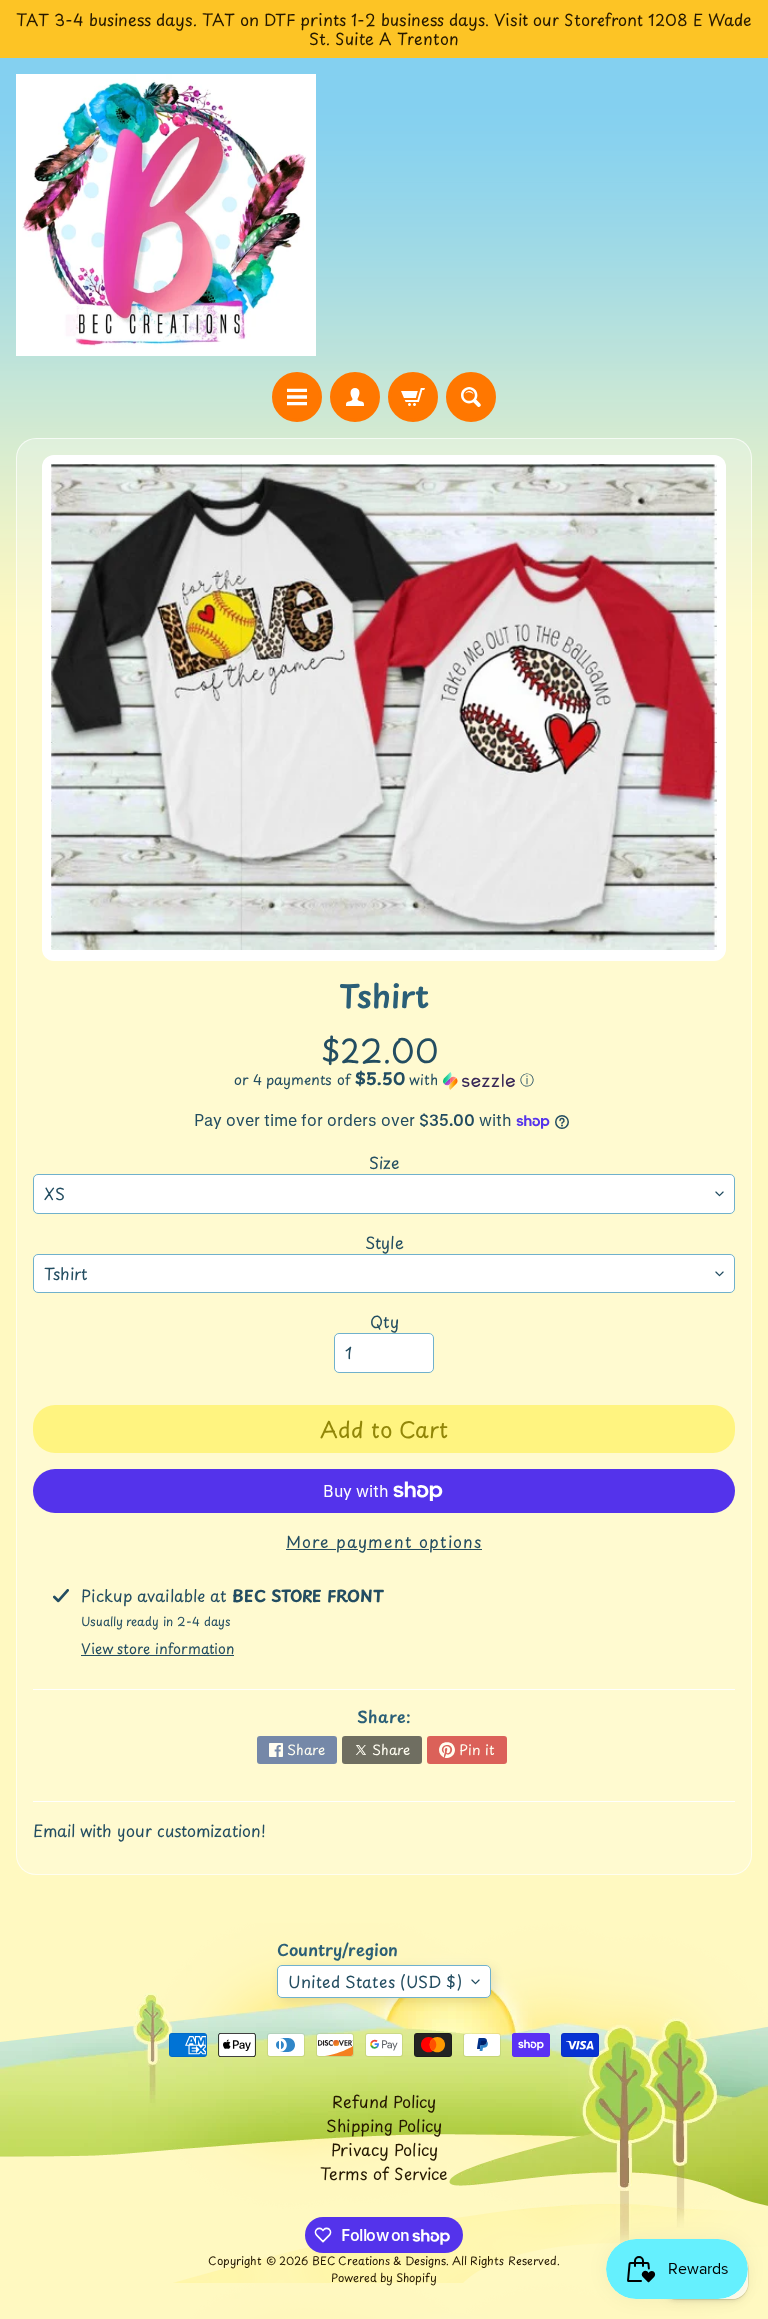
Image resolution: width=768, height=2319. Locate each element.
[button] (384, 1079)
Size (384, 1162)
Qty (384, 1321)
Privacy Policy (384, 2149)
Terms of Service (384, 2173)
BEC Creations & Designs (379, 2260)
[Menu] (297, 397)
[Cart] (413, 397)
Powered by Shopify (384, 2277)
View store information (157, 1648)
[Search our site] (471, 397)
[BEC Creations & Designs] (166, 214)
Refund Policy (384, 2101)
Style (384, 1242)
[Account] (355, 397)
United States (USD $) (375, 1981)
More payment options (384, 1541)
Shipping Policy (384, 2125)
